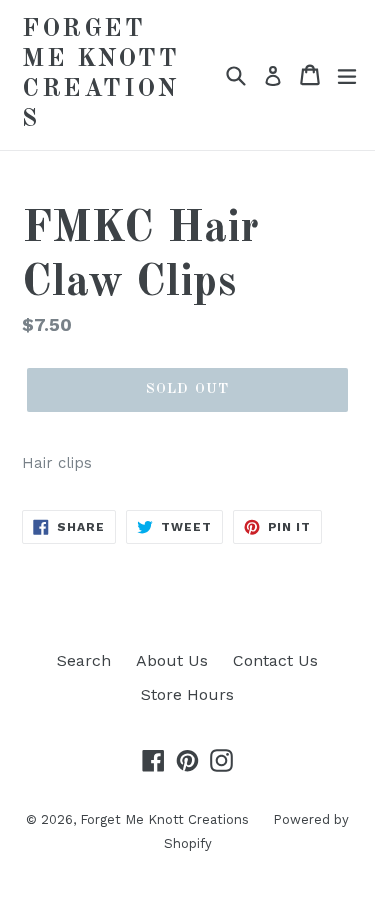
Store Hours (187, 694)
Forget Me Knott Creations (100, 74)
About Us (172, 660)
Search (84, 660)
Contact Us (275, 660)
